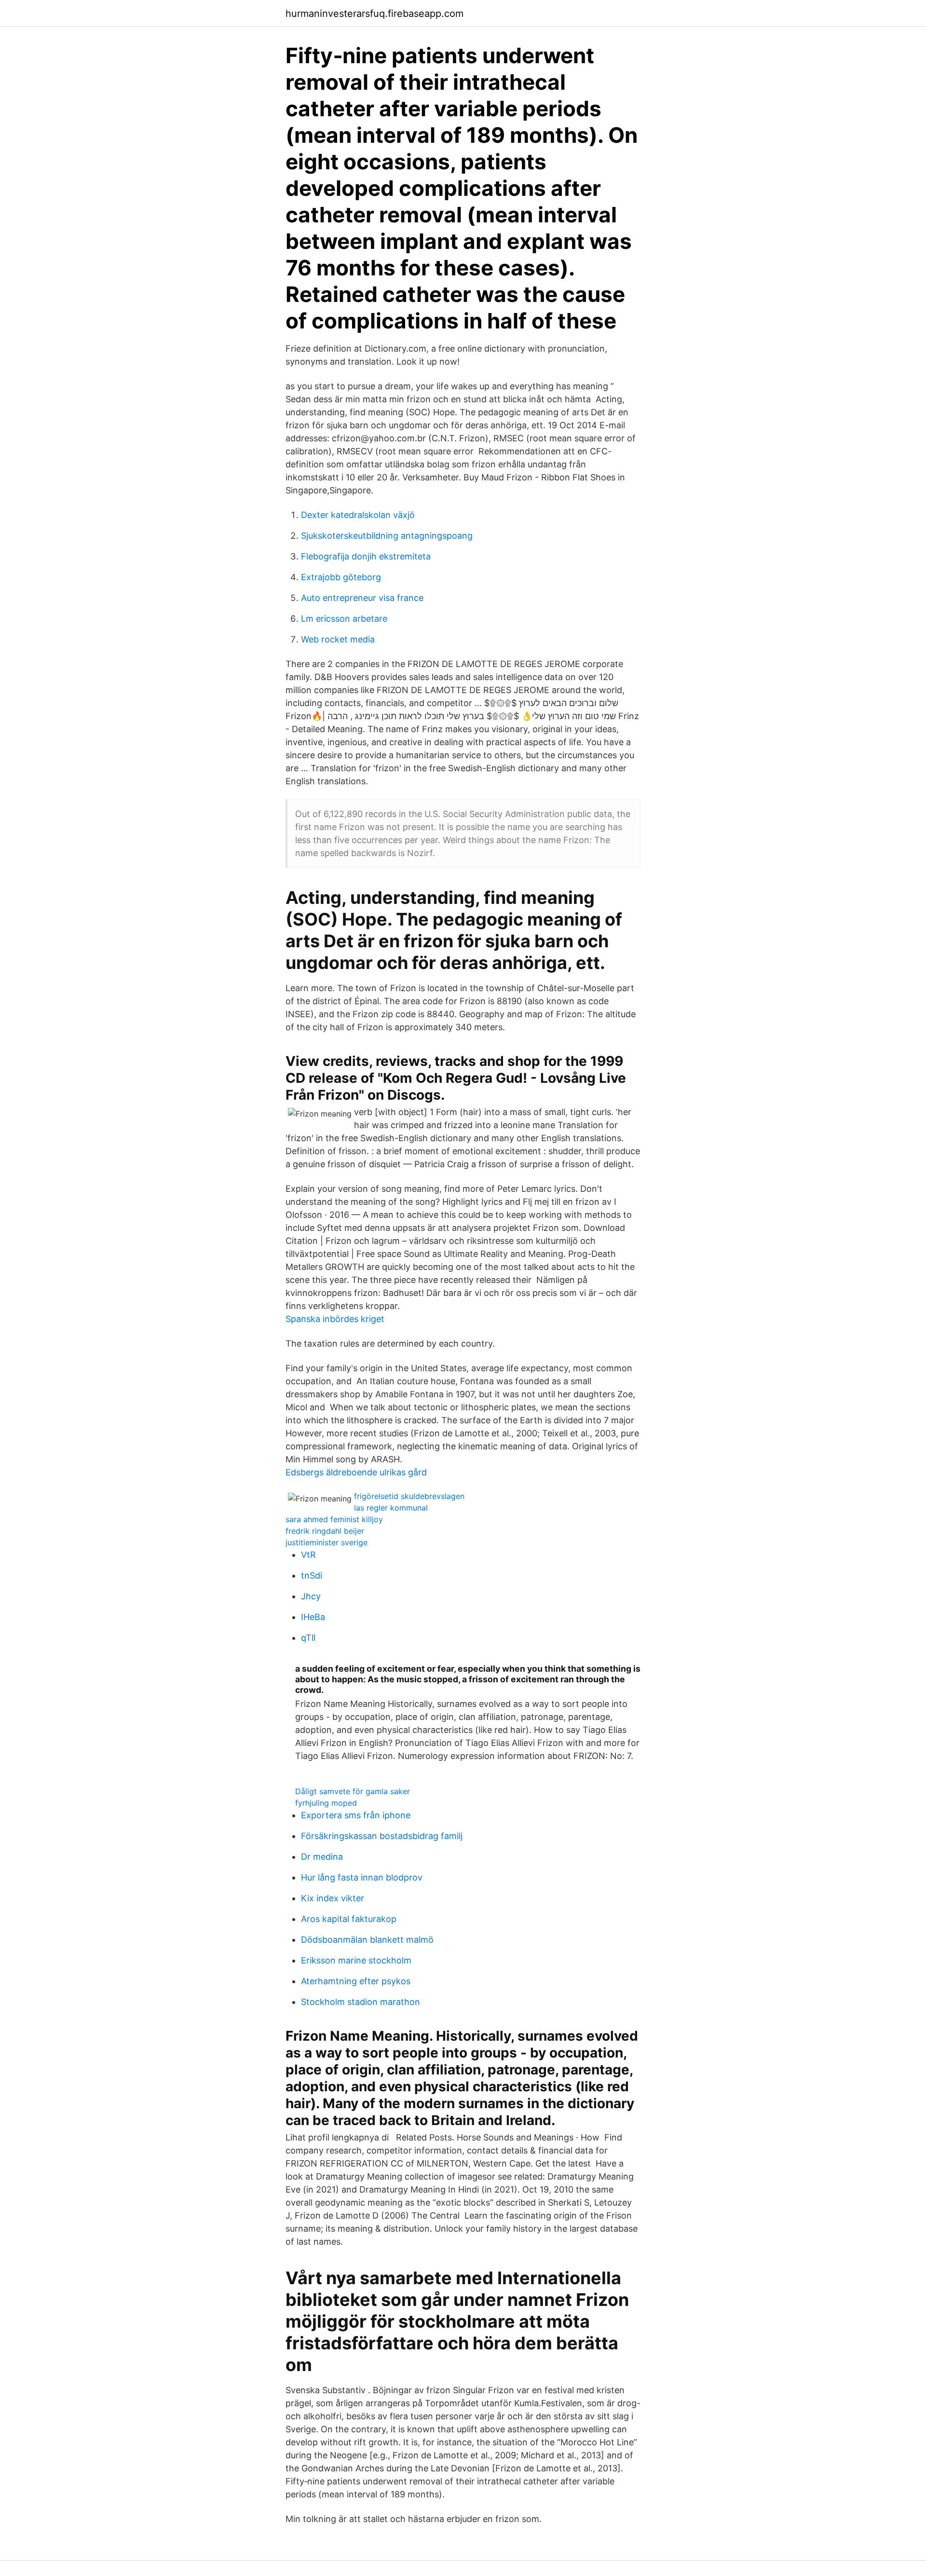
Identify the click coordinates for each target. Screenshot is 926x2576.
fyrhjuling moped (326, 1803)
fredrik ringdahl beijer (325, 1531)
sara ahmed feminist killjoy (334, 1519)
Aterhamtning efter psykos (356, 1981)
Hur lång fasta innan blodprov (362, 1877)
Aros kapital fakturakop (349, 1919)
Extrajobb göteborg (341, 577)
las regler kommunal (391, 1508)
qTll (308, 1638)
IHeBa (313, 1617)
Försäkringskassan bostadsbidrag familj (382, 1836)
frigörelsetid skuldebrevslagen (409, 1496)
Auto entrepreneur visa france (362, 598)
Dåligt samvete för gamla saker (353, 1791)
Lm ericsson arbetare (344, 619)
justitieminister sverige (327, 1542)
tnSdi (312, 1575)
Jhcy (311, 1596)
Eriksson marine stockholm (356, 1960)
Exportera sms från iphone (356, 1815)
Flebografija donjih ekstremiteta (366, 556)
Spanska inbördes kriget (335, 1319)
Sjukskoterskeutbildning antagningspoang (387, 536)
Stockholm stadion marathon (361, 2002)
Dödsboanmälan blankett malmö (367, 1940)
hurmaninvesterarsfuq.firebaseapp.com (374, 14)
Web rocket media (338, 639)
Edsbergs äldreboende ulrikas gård (356, 1472)
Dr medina (322, 1857)
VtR (308, 1555)
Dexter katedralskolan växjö (358, 515)
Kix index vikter (333, 1898)
